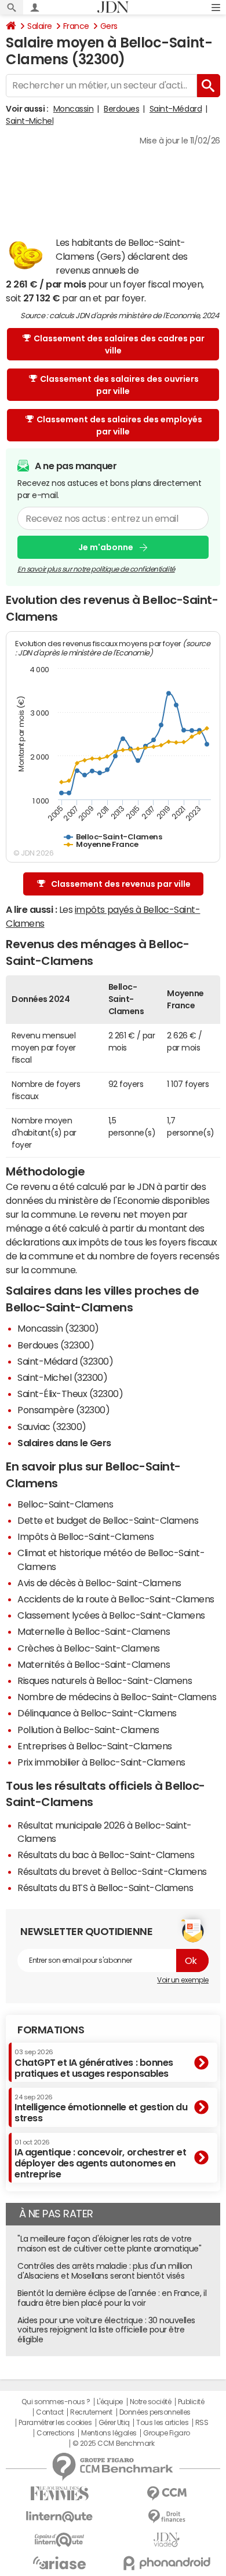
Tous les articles (162, 2423)
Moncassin (74, 109)
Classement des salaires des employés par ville (119, 425)
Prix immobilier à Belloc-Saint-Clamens (101, 1762)
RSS (202, 2423)
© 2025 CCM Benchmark (113, 2444)
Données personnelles (155, 2412)
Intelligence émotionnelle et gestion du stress (101, 2108)
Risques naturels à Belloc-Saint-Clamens (105, 1681)
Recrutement (91, 2412)
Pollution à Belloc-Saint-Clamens (88, 1730)
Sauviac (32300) (52, 1427)
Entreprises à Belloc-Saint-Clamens (95, 1746)
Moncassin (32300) (58, 1328)
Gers (109, 26)
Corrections (56, 2433)
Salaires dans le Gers (64, 1443)
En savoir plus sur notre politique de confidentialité (96, 569)
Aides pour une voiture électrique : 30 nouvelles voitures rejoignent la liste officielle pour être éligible (106, 2330)
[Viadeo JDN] (167, 2540)
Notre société (151, 2402)
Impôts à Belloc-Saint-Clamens (85, 1536)
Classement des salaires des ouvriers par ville (119, 385)
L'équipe (110, 2402)
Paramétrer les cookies (55, 2423)
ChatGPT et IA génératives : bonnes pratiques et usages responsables (94, 2063)
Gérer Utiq (114, 2423)
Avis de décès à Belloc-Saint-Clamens (99, 1583)
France (76, 26)
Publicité (191, 2402)
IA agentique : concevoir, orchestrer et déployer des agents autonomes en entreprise (100, 2159)
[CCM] (167, 2494)
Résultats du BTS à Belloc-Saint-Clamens (105, 1888)
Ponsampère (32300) (63, 1410)
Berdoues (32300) (56, 1345)
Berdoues (121, 109)
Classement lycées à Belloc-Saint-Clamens (111, 1615)
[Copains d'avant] (59, 2540)
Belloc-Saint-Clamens (65, 1504)
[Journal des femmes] (59, 2494)
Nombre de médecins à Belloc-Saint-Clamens (117, 1697)
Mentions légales (109, 2433)
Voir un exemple (183, 1980)
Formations (51, 2030)
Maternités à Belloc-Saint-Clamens (94, 1664)
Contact (50, 2412)
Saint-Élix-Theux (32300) (70, 1394)
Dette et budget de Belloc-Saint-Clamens (108, 1520)
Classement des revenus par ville (121, 884)
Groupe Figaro (167, 2433)
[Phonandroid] (167, 2563)
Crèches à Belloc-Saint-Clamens (89, 1648)
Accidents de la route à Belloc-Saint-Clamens (116, 1599)
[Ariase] (59, 2563)
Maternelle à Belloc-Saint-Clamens (94, 1631)
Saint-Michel (30, 121)
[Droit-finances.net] (167, 2517)
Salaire (40, 26)
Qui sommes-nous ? (56, 2402)
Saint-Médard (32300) (65, 1361)
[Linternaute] (59, 2517)
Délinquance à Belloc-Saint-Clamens (97, 1713)
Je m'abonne (106, 547)
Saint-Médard (176, 109)
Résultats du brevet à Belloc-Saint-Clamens (112, 1871)
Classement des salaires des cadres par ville (119, 344)
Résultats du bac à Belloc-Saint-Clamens (106, 1855)
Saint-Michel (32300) (62, 1377)
